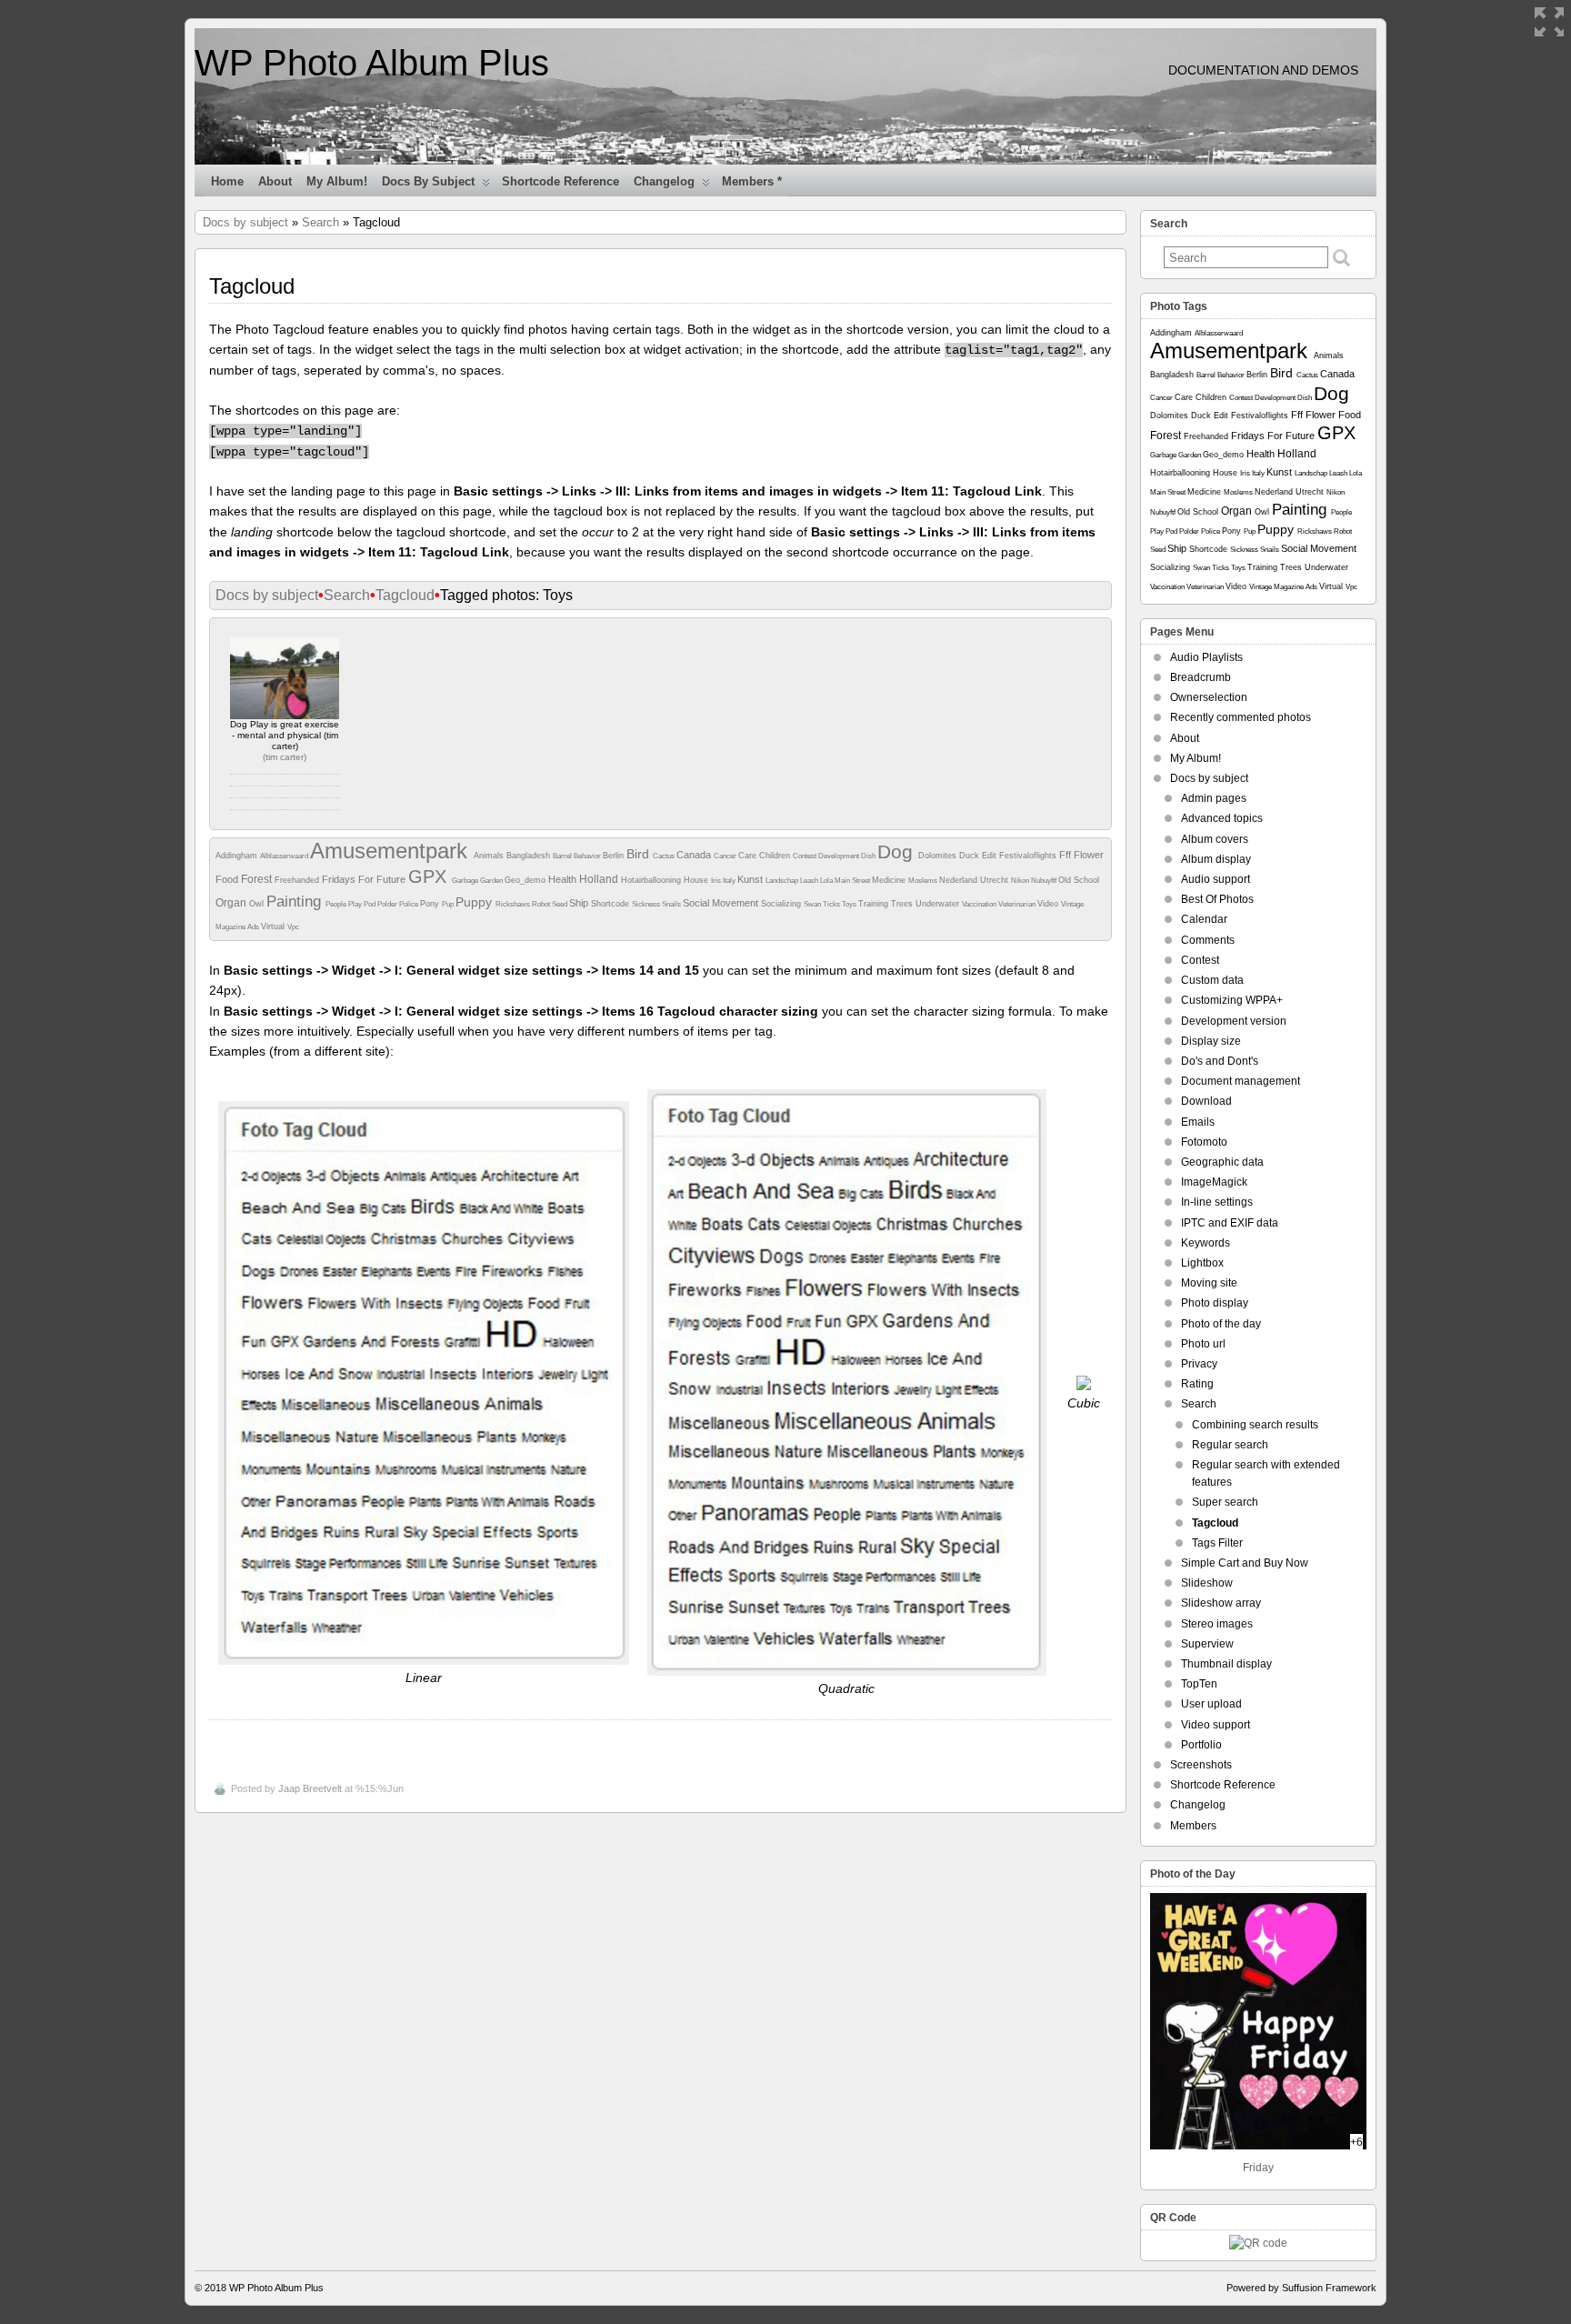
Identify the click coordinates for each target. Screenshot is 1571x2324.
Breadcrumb (1201, 677)
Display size (1211, 1041)
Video (1049, 904)
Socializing (782, 904)
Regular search (1230, 1445)
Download (1206, 1101)
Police (410, 904)
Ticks (832, 904)
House (697, 880)
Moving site (1209, 1283)
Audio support (1216, 879)
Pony (431, 904)
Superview (1207, 1644)
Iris (717, 881)
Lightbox (1202, 1263)
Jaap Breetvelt (310, 1788)
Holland (600, 879)
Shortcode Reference (560, 181)
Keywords (1206, 1243)
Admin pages (1214, 798)
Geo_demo (526, 880)
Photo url (1203, 1344)
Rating (1197, 1384)
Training (875, 904)
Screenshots (1201, 1765)
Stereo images (1217, 1624)
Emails (1198, 1122)
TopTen (1199, 1684)
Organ (232, 903)
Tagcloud (405, 595)
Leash (810, 881)
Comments (1208, 940)
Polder (388, 904)
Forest (258, 879)
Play (356, 904)
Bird (640, 854)
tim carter (285, 757)
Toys (850, 904)
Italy (730, 881)
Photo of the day (1221, 1324)
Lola (827, 881)
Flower (1089, 855)
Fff (1066, 855)
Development (840, 856)
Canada (695, 855)
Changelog (664, 181)
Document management (1241, 1081)
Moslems (924, 881)
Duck (971, 856)
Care (749, 856)
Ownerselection (1209, 697)
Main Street (853, 881)
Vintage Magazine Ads (1284, 587)
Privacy (1199, 1364)
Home (227, 181)
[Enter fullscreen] (1549, 22)
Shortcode (611, 904)
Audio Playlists (1206, 657)
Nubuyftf (1045, 881)
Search (320, 222)
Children (776, 856)
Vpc (293, 927)
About (275, 181)
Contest (806, 856)
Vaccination (980, 904)
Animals (490, 856)
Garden (492, 881)
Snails (672, 904)
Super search (1225, 1502)
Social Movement (722, 903)
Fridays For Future (365, 879)
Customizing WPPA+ (1232, 1000)
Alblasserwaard (285, 856)
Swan (813, 904)
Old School (1079, 880)
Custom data (1212, 980)
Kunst (751, 879)
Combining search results (1255, 1425)
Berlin (615, 856)
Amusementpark (392, 851)
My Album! (337, 181)
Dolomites (939, 856)
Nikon (1021, 881)
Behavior (588, 856)
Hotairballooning (652, 880)
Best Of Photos (1217, 899)
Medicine (890, 880)
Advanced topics (1222, 818)
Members (1193, 1826)
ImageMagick (1214, 1182)
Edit (991, 856)
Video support (1216, 1725)
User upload (1211, 1704)
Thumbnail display (1226, 1664)
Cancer (726, 856)
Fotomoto (1204, 1142)
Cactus (665, 856)
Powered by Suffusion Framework (1301, 2288)
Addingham (238, 856)
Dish (869, 856)
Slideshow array (1221, 1603)
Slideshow (1207, 1583)
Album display (1216, 859)
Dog (898, 851)
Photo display (1215, 1303)
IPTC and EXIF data (1230, 1223)
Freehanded (298, 880)
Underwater (939, 904)
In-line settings (1217, 1202)
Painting (296, 902)
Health (564, 879)
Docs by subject (428, 181)
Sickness (647, 904)
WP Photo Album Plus (372, 63)
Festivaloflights (1029, 856)
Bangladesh (530, 856)
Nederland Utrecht (975, 880)
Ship (580, 903)
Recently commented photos (1241, 717)
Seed (560, 904)
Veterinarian (1018, 904)
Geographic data (1222, 1162)
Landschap (783, 881)
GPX (430, 877)
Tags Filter (1217, 1543)
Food (228, 879)
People (337, 904)
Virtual (274, 927)
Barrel (563, 856)
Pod (370, 904)
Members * (752, 181)
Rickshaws (514, 904)
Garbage (466, 881)
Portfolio (1201, 1745)
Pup (449, 904)
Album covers (1215, 839)
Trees (903, 904)
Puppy (475, 902)
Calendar (1204, 919)
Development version (1234, 1021)
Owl (258, 904)
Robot (542, 904)
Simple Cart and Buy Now (1245, 1563)
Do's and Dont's (1220, 1061)
